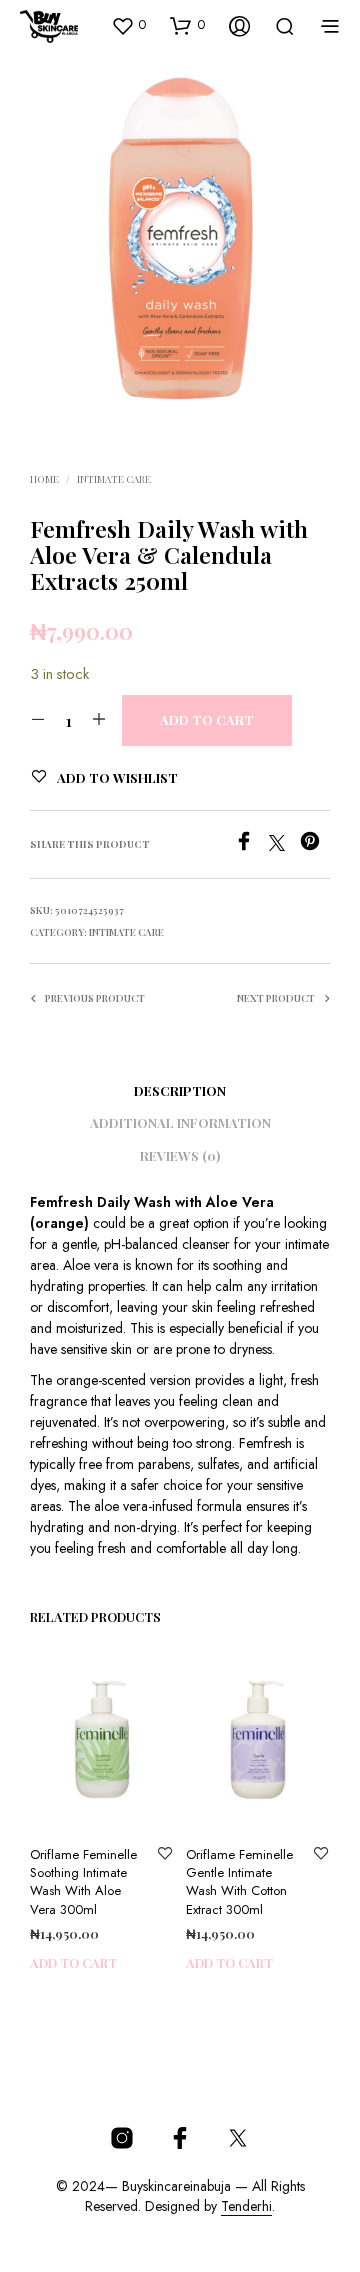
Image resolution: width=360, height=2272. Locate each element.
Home (44, 479)
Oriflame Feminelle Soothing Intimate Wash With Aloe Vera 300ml (83, 1882)
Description (180, 1090)
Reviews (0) (180, 1155)
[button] (128, 25)
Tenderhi (246, 2207)
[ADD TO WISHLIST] (165, 1855)
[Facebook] (251, 845)
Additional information (180, 1122)
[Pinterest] (315, 845)
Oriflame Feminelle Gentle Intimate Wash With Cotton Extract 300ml (239, 1882)
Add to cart (73, 1962)
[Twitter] (284, 845)
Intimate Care (114, 479)
